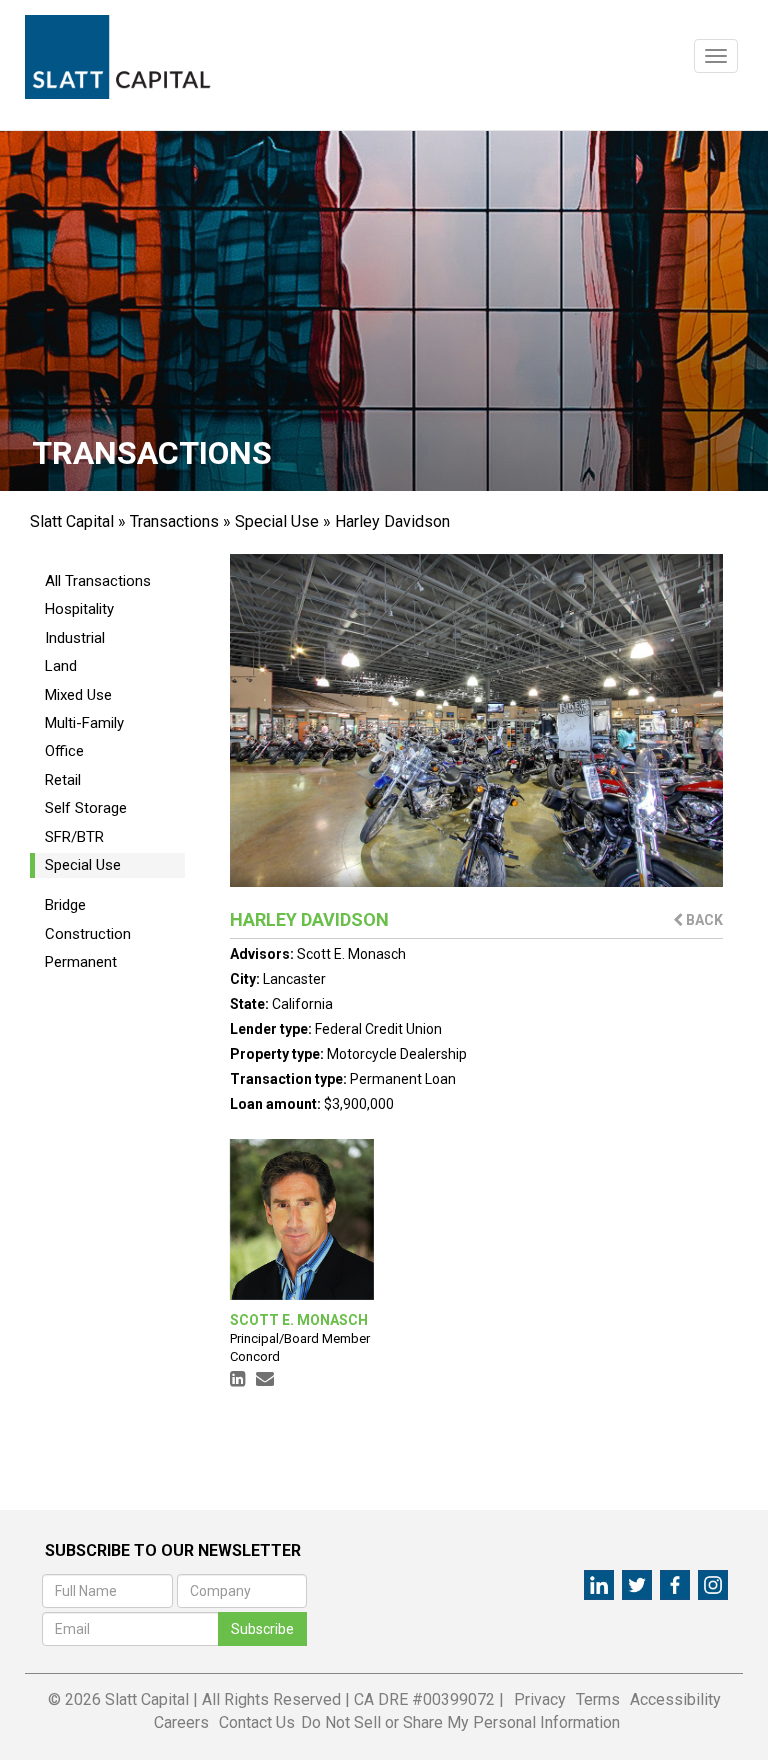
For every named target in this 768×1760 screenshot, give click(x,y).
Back (703, 920)
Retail (63, 780)
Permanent (81, 962)
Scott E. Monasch (351, 954)
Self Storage (86, 808)
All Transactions (98, 581)
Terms (598, 1699)
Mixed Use (78, 695)
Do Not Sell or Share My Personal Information (460, 1722)
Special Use (277, 521)
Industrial (75, 638)
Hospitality (79, 609)
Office (64, 751)
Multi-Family (84, 723)
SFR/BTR (74, 837)
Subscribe (262, 1629)
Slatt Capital (72, 521)
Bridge (65, 905)
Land (61, 666)
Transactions (174, 521)
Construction (88, 934)
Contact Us (257, 1722)
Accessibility (675, 1699)
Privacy (540, 1699)
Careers (181, 1722)
